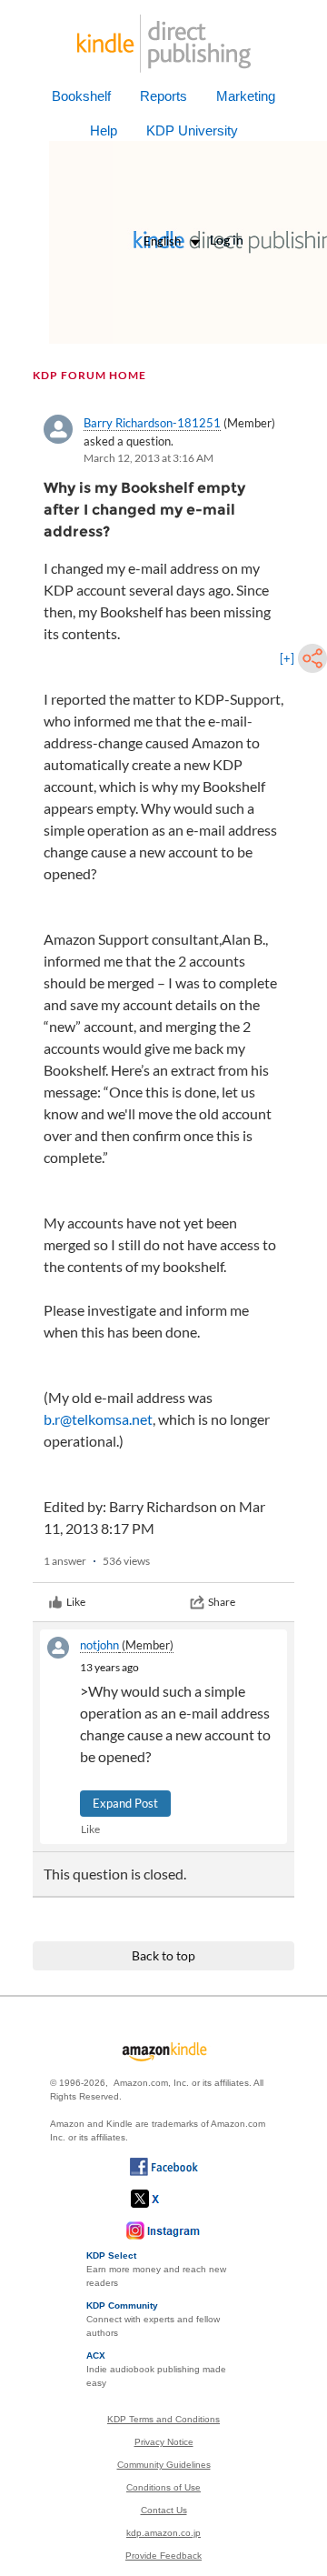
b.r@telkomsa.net (98, 1419)
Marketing (246, 96)
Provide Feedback (163, 2556)
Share (222, 1602)
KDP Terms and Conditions (163, 2419)
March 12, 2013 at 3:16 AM (149, 458)
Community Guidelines (164, 2465)
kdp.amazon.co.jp (163, 2533)
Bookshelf (81, 96)
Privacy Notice (164, 2442)
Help (104, 130)
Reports (163, 96)
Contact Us (164, 2510)
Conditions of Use (163, 2487)
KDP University (192, 130)
